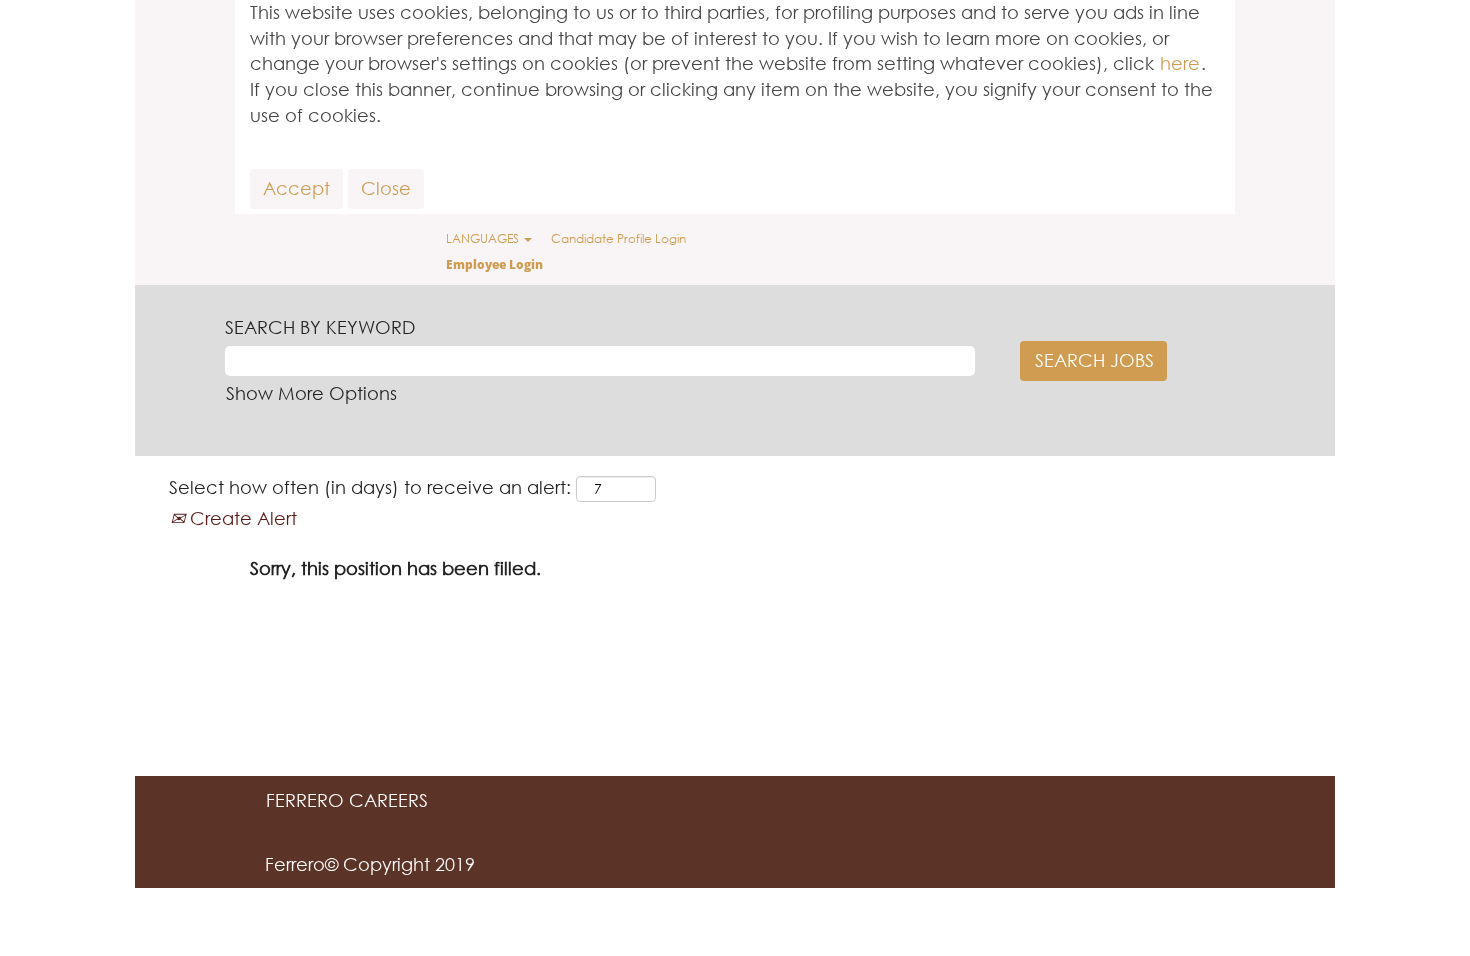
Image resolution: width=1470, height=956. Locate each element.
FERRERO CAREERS (347, 800)
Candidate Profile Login (618, 238)
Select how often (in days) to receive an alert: (370, 487)
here (1180, 63)
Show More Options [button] (311, 393)
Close (386, 188)
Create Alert (241, 518)
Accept (296, 188)
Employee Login (494, 264)
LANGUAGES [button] (484, 238)
